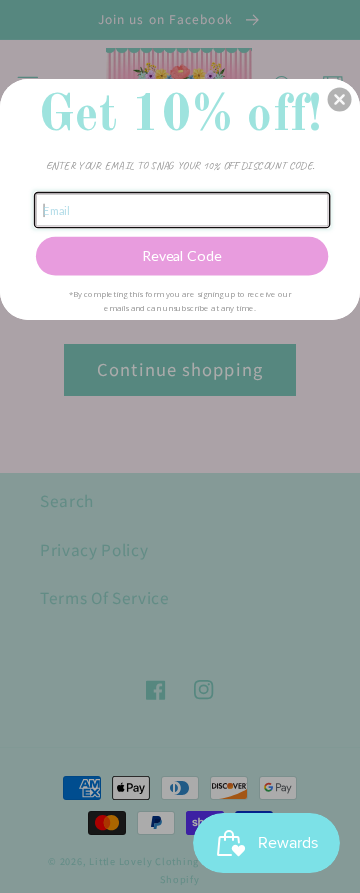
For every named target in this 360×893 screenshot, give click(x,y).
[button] (340, 100)
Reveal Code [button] (182, 256)
